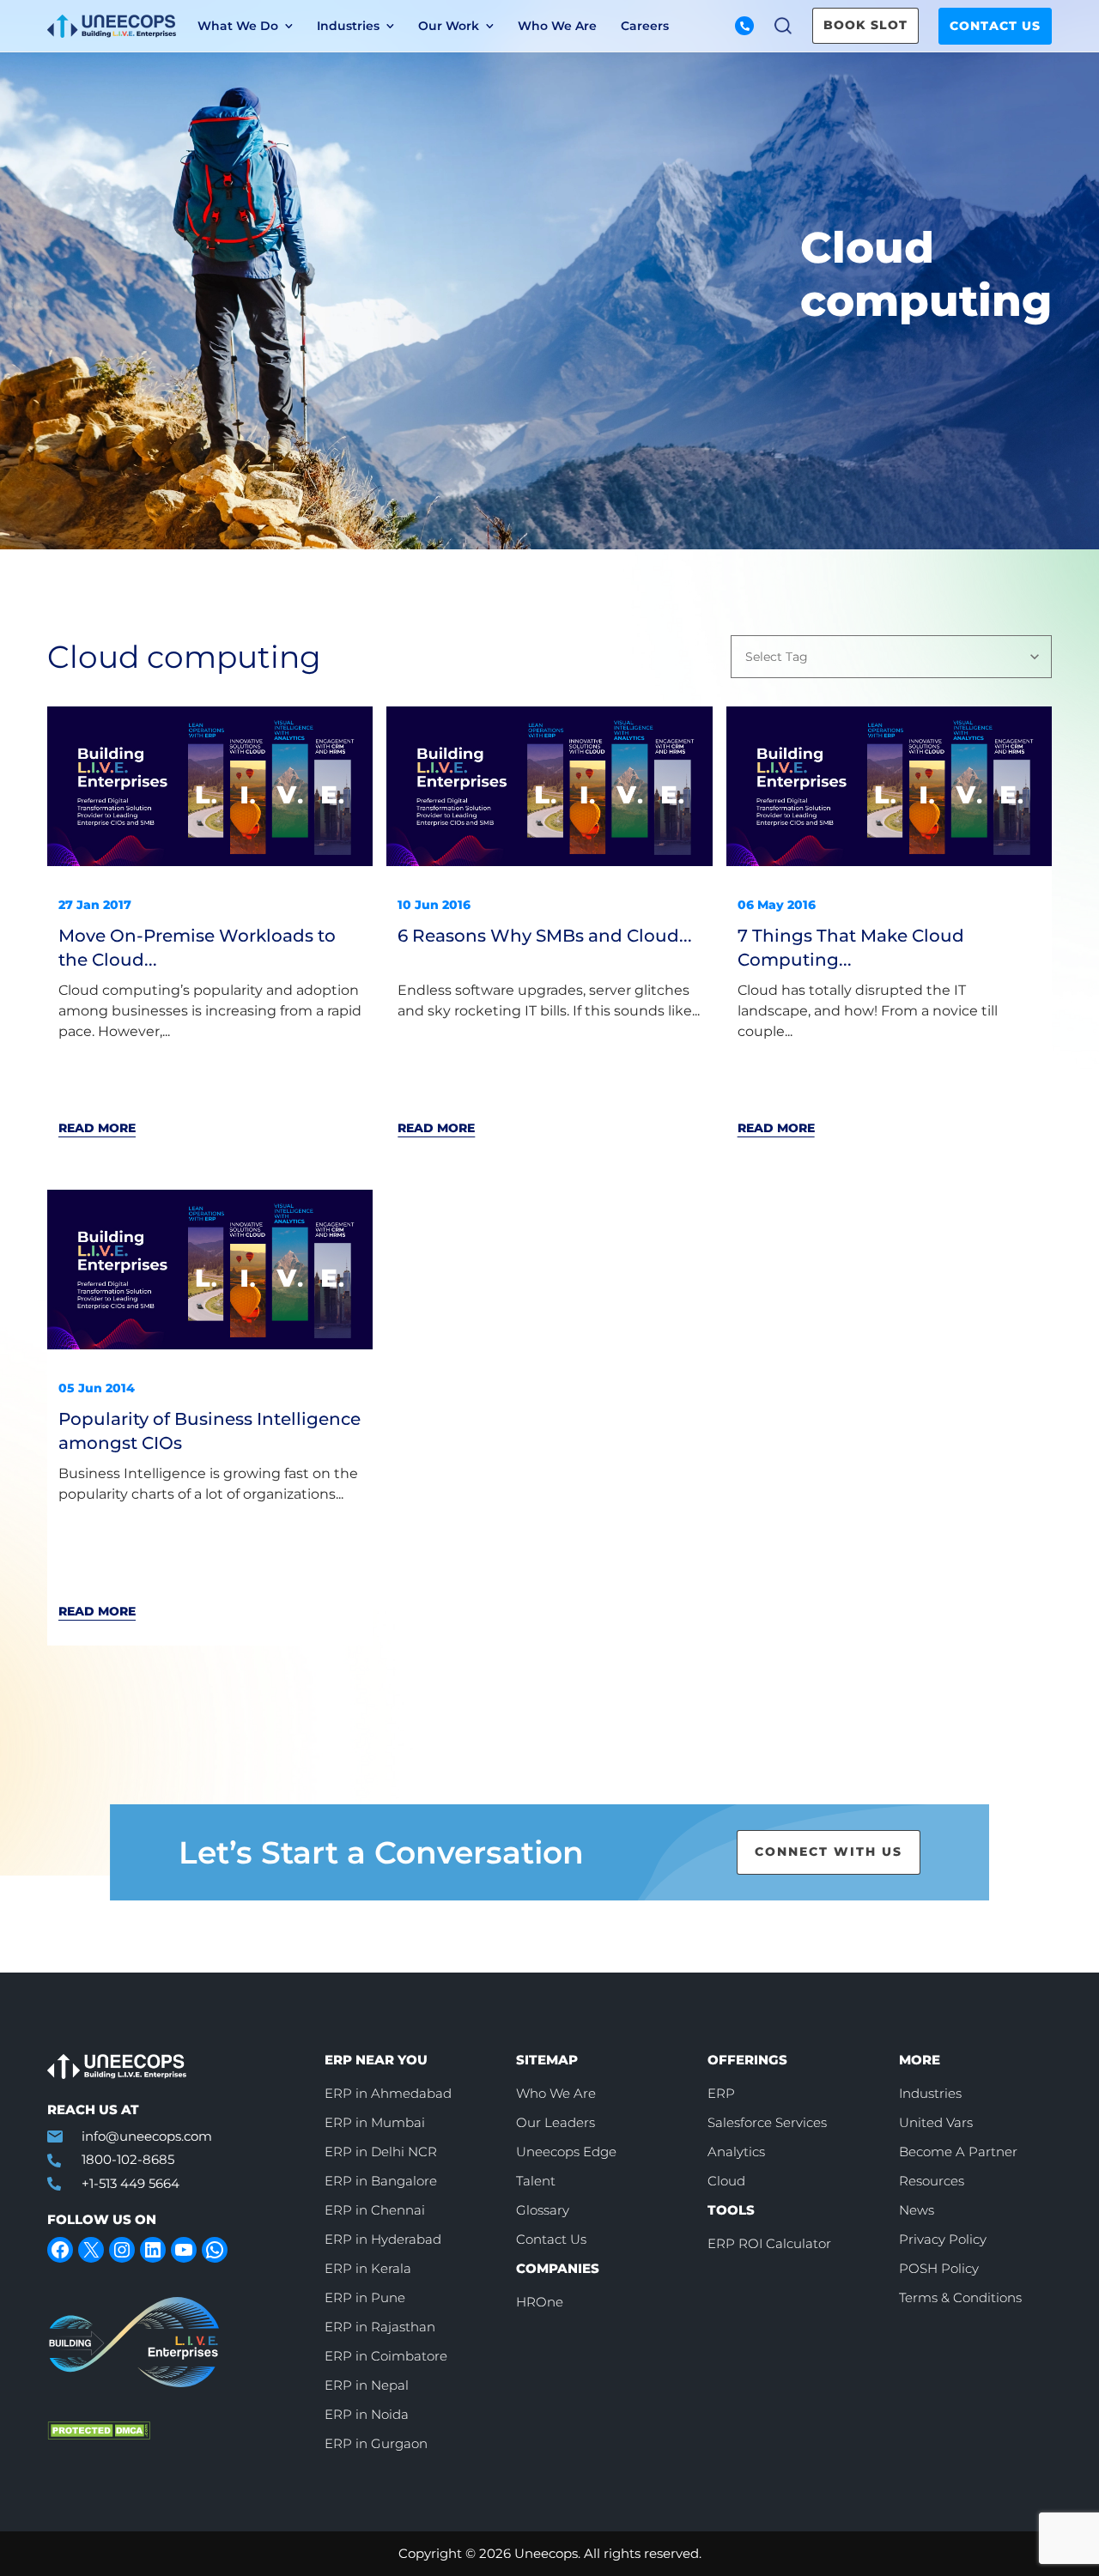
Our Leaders (556, 2122)
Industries (930, 2093)
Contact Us (995, 26)
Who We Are (557, 26)
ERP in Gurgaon (376, 2443)
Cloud (726, 2181)
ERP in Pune (365, 2297)
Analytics (736, 2152)
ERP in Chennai (375, 2210)
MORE (920, 2060)
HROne (540, 2302)
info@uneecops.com (147, 2136)
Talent (536, 2181)
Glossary (543, 2210)
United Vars (936, 2122)
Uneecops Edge (566, 2152)
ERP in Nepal (367, 2385)
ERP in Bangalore (381, 2181)
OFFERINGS (747, 2060)
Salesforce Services (767, 2122)
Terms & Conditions (960, 2297)
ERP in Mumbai (375, 2122)
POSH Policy (939, 2268)
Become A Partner (958, 2152)
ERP (721, 2093)
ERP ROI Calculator (769, 2243)
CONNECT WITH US (829, 1852)
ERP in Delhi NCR (381, 2152)
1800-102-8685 (128, 2159)
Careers (645, 26)
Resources (932, 2181)
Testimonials (588, 100)
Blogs (289, 100)
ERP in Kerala (368, 2268)
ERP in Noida (367, 2414)
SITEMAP (547, 2060)
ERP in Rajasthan (380, 2327)
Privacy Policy (943, 2239)
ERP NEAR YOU (376, 2060)
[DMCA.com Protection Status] (173, 2431)
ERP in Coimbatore (386, 2356)
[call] (744, 26)
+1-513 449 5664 (131, 2183)
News (844, 100)
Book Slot (865, 25)
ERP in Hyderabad (383, 2239)
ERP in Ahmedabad (388, 2093)
